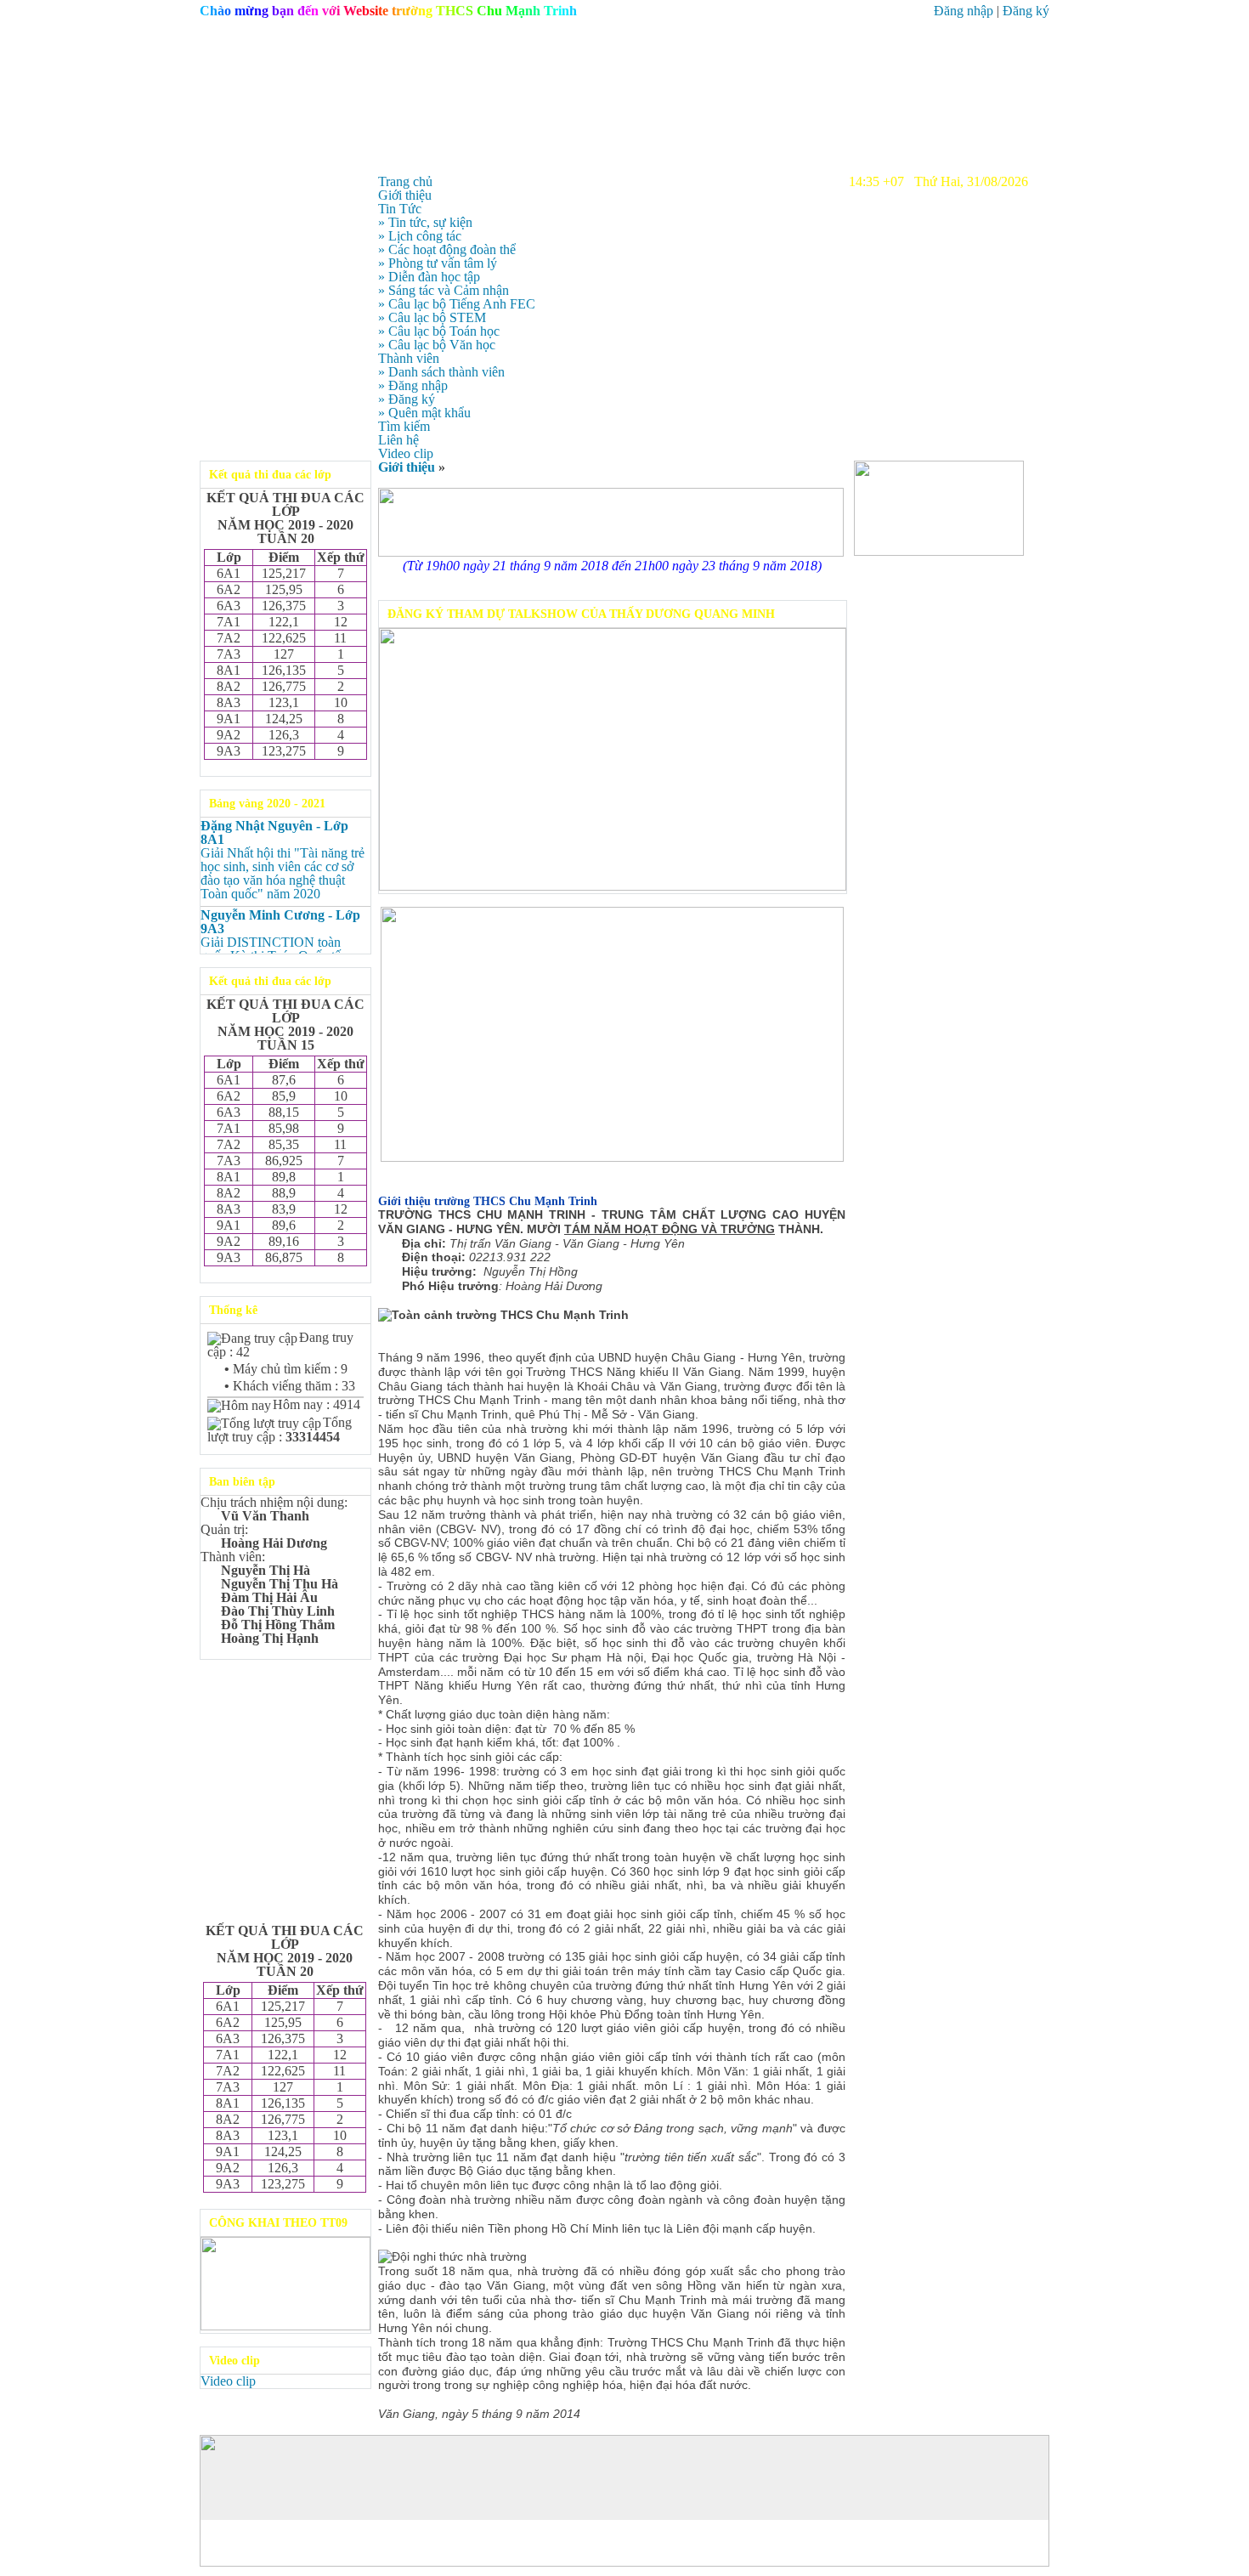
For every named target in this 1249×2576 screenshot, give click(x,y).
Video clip (228, 2381)
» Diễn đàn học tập (429, 277)
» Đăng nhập (413, 385)
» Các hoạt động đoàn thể (447, 249)
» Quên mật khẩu (424, 413)
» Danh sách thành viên (441, 372)
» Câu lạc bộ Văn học (437, 345)
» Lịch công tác (420, 236)
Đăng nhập (964, 11)
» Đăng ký (407, 399)
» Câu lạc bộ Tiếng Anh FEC (457, 304)
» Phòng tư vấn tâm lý (438, 263)
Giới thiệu (407, 467)
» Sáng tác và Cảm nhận (444, 290)
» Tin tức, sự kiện (425, 222)
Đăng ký (1026, 11)
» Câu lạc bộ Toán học (439, 331)
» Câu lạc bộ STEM (432, 317)
